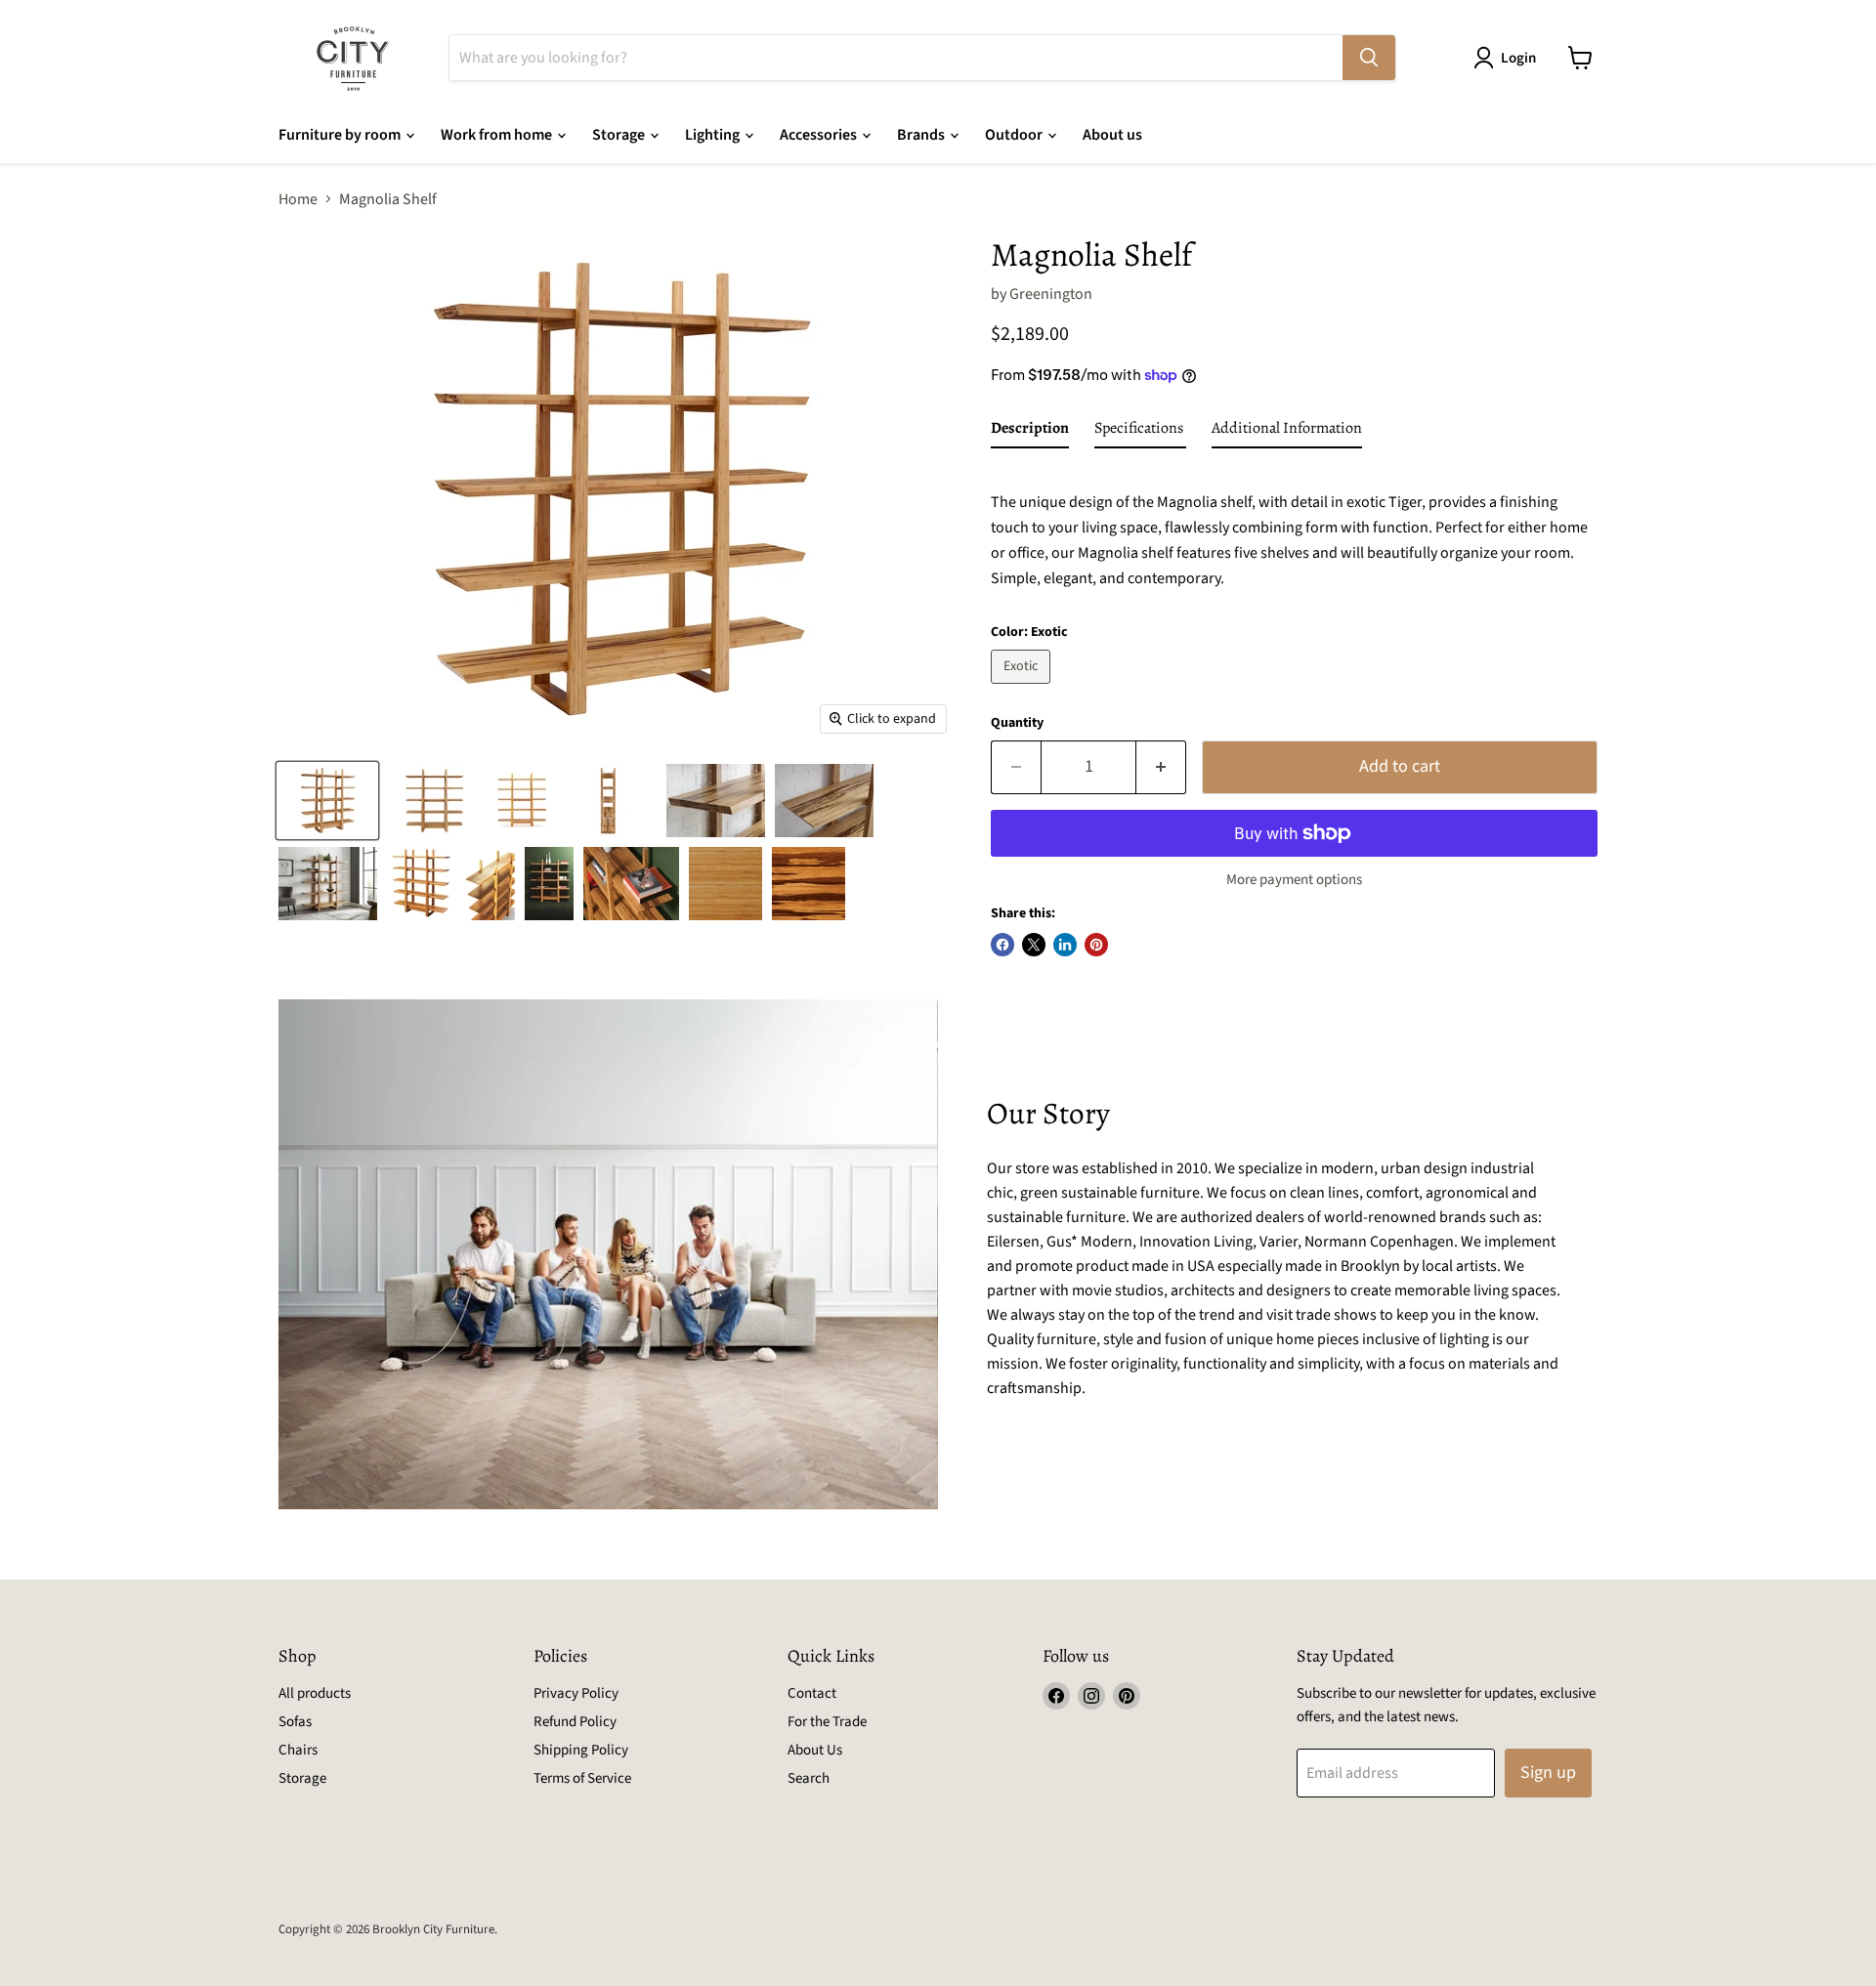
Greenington (1051, 294)
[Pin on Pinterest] (1096, 945)
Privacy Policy (576, 1693)
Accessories (820, 135)
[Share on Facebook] (1002, 945)
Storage (620, 135)
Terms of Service (582, 1778)
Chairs (298, 1750)
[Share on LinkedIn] (1065, 945)
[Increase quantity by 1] (1161, 767)
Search (809, 1778)
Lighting (714, 135)
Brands (922, 135)
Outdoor (1015, 135)
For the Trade (827, 1722)
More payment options (1294, 880)
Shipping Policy (581, 1750)
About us (1112, 135)
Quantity (1017, 723)
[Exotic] (1023, 689)
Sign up (1548, 1773)
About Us (815, 1750)
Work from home (498, 135)
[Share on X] (1034, 945)
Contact (812, 1693)
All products (315, 1693)
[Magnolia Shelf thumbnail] (327, 801)
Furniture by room (341, 135)
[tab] (1030, 432)
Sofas (295, 1722)
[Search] (1369, 58)
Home (298, 199)
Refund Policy (575, 1722)
